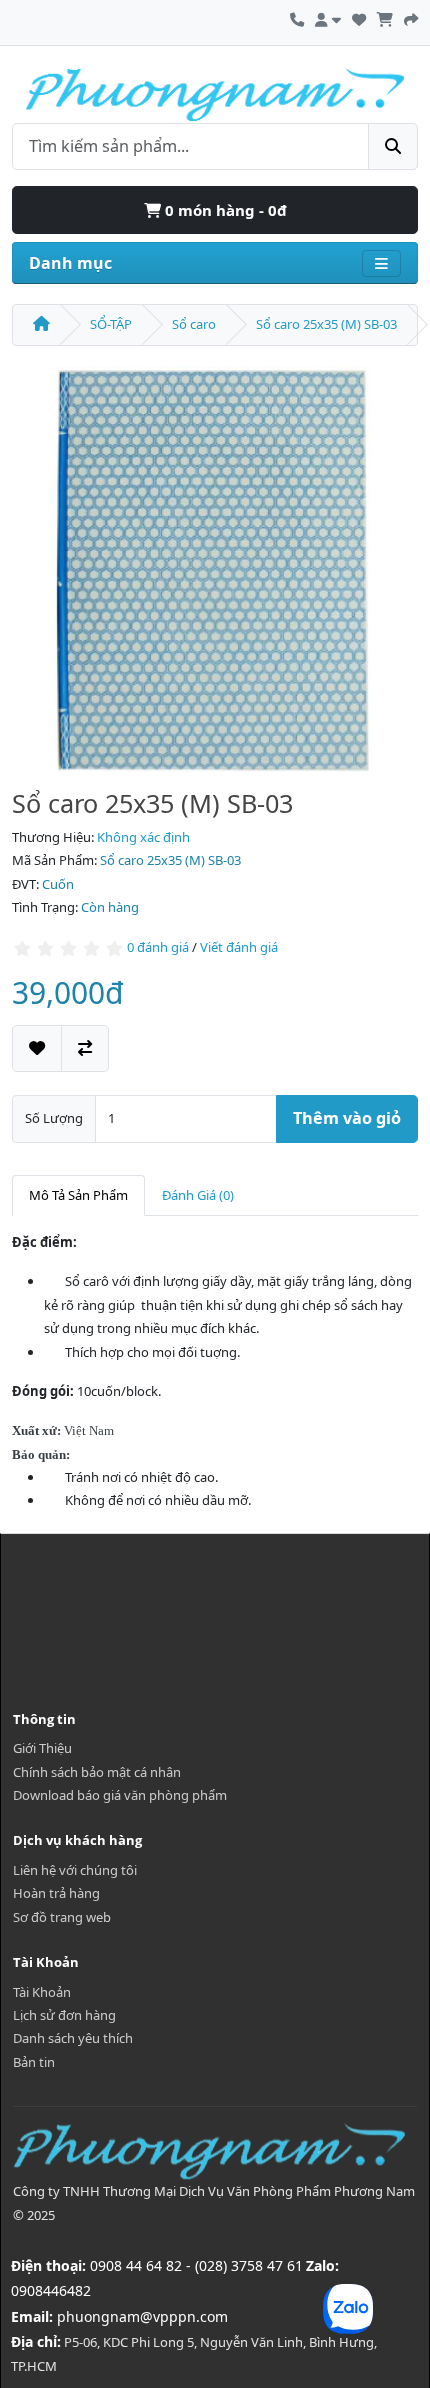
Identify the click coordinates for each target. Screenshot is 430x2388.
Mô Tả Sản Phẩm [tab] (78, 1195)
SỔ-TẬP (111, 324)
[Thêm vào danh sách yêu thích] (37, 1048)
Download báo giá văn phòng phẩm (120, 1795)
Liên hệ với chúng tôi (75, 1870)
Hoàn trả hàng (56, 1893)
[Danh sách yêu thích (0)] (359, 17)
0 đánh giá (158, 947)
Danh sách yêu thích (73, 2038)
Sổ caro (194, 324)
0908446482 (51, 2290)
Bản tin (34, 2062)
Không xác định (143, 837)
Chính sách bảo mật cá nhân (97, 1772)
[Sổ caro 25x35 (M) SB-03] (215, 569)
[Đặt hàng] (411, 17)
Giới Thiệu (42, 1748)
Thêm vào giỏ (347, 1118)
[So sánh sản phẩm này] (85, 1048)
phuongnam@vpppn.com (142, 2316)
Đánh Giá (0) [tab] (198, 1195)
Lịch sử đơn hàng (64, 2015)
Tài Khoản (42, 1992)
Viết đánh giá (239, 947)
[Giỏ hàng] (385, 17)
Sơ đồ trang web (62, 1917)
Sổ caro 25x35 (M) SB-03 (326, 324)
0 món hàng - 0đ (224, 210)
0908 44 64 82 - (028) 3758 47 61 (196, 2265)
